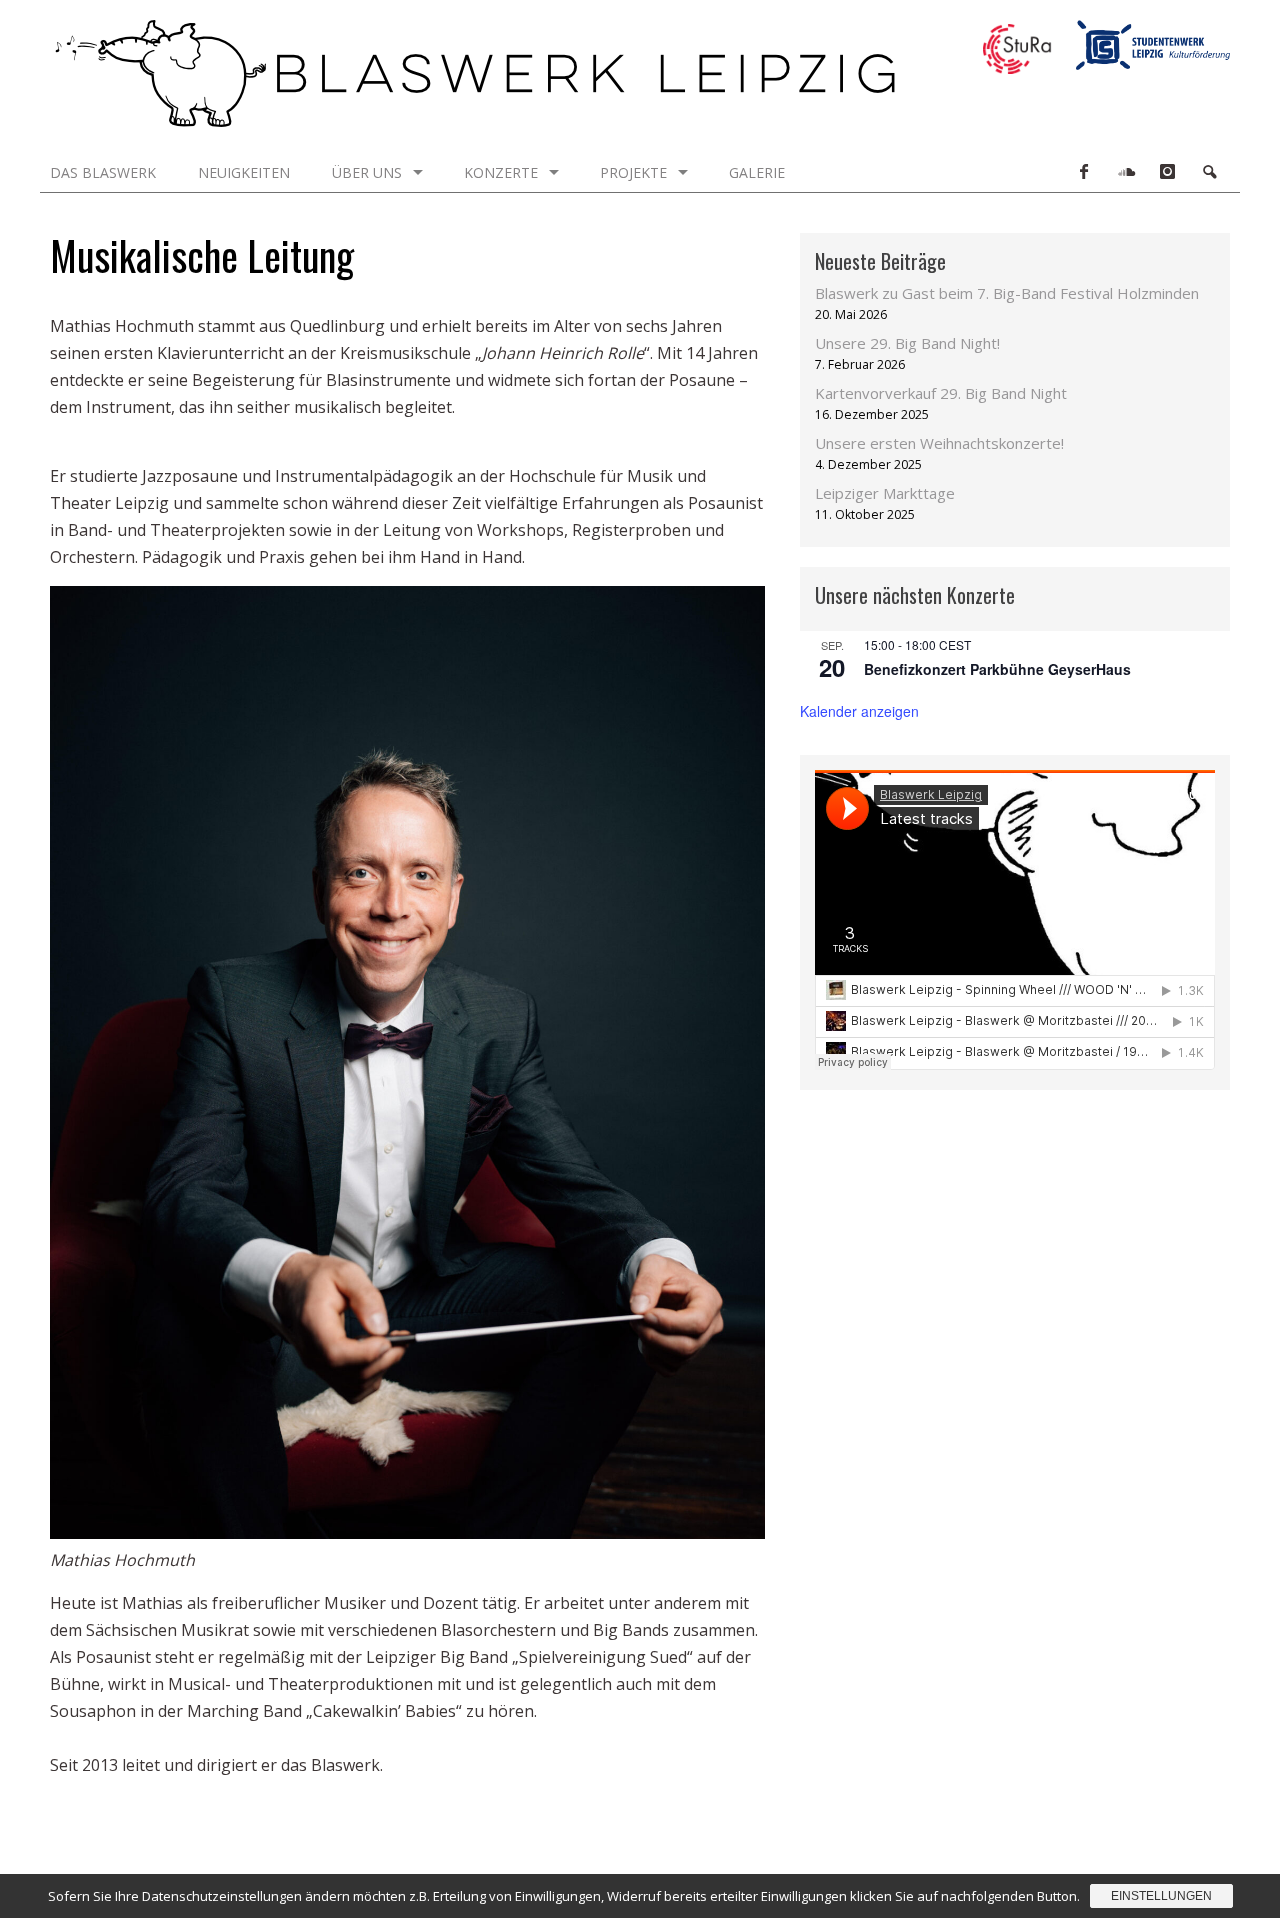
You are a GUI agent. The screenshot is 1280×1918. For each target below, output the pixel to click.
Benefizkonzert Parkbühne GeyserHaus (997, 669)
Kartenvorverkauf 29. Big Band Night (941, 393)
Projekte (633, 172)
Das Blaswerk (103, 172)
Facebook (1083, 172)
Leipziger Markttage (885, 493)
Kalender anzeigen (859, 711)
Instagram (1167, 172)
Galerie (757, 172)
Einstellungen (1161, 1896)
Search (1209, 172)
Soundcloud (1125, 172)
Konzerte (501, 172)
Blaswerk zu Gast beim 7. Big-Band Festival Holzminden (1007, 293)
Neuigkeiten (244, 172)
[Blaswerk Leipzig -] (475, 121)
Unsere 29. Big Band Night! (907, 343)
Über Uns (367, 172)
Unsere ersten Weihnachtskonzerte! (939, 443)
